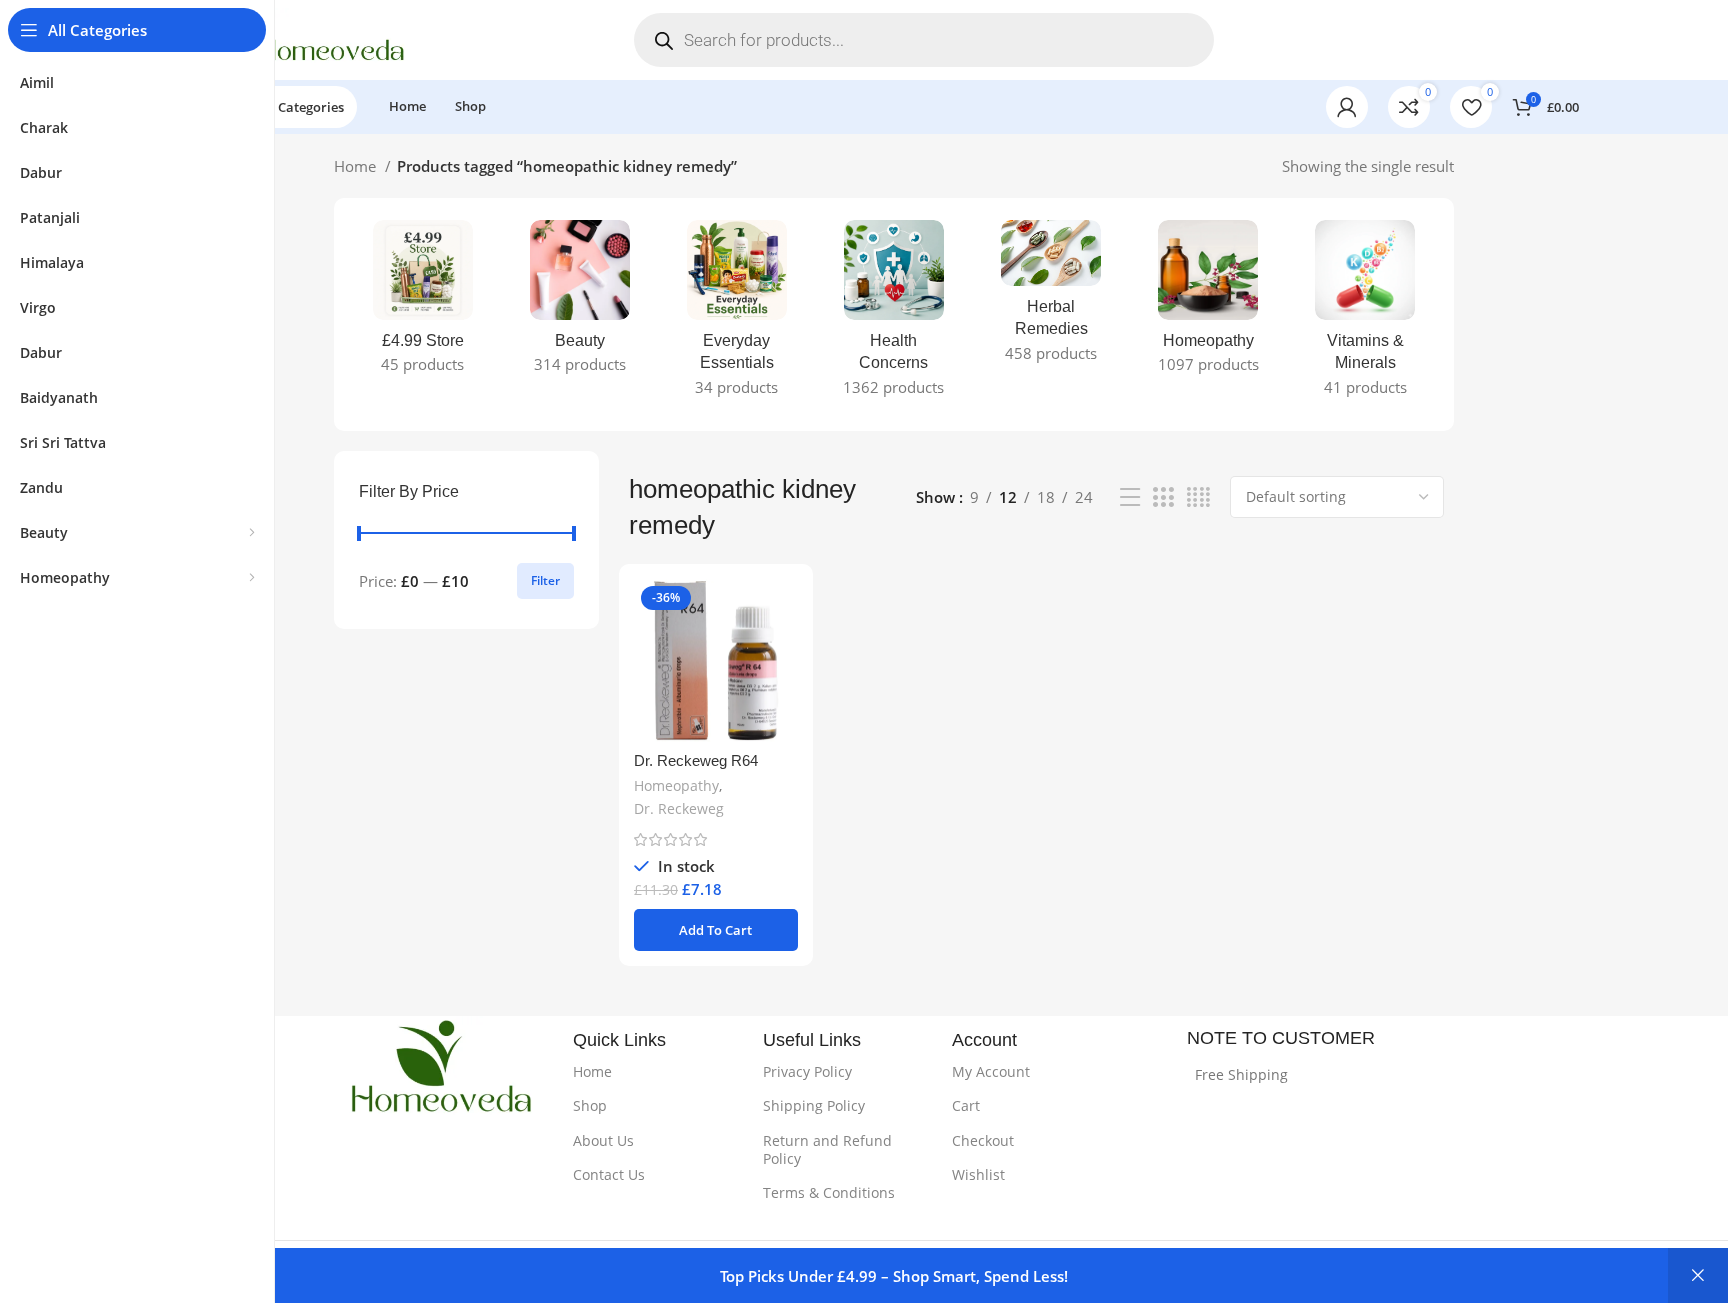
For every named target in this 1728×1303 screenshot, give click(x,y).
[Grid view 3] (1163, 497)
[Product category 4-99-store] (422, 303)
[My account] (1347, 107)
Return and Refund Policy (827, 1149)
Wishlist (978, 1174)
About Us (603, 1140)
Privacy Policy (807, 1071)
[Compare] (783, 611)
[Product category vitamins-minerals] (1365, 314)
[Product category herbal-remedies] (1051, 297)
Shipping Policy (814, 1105)
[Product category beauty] (579, 303)
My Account (991, 1071)
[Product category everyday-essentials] (736, 314)
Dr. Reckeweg (679, 808)
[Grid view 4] (1198, 497)
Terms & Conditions (829, 1192)
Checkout (983, 1140)
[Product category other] (1208, 303)
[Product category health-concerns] (893, 314)
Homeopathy (676, 785)
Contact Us (609, 1174)
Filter (545, 580)
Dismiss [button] (1698, 1275)
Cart (966, 1105)
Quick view (783, 656)
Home (357, 166)
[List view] (1130, 497)
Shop (590, 1105)
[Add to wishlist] (783, 701)
